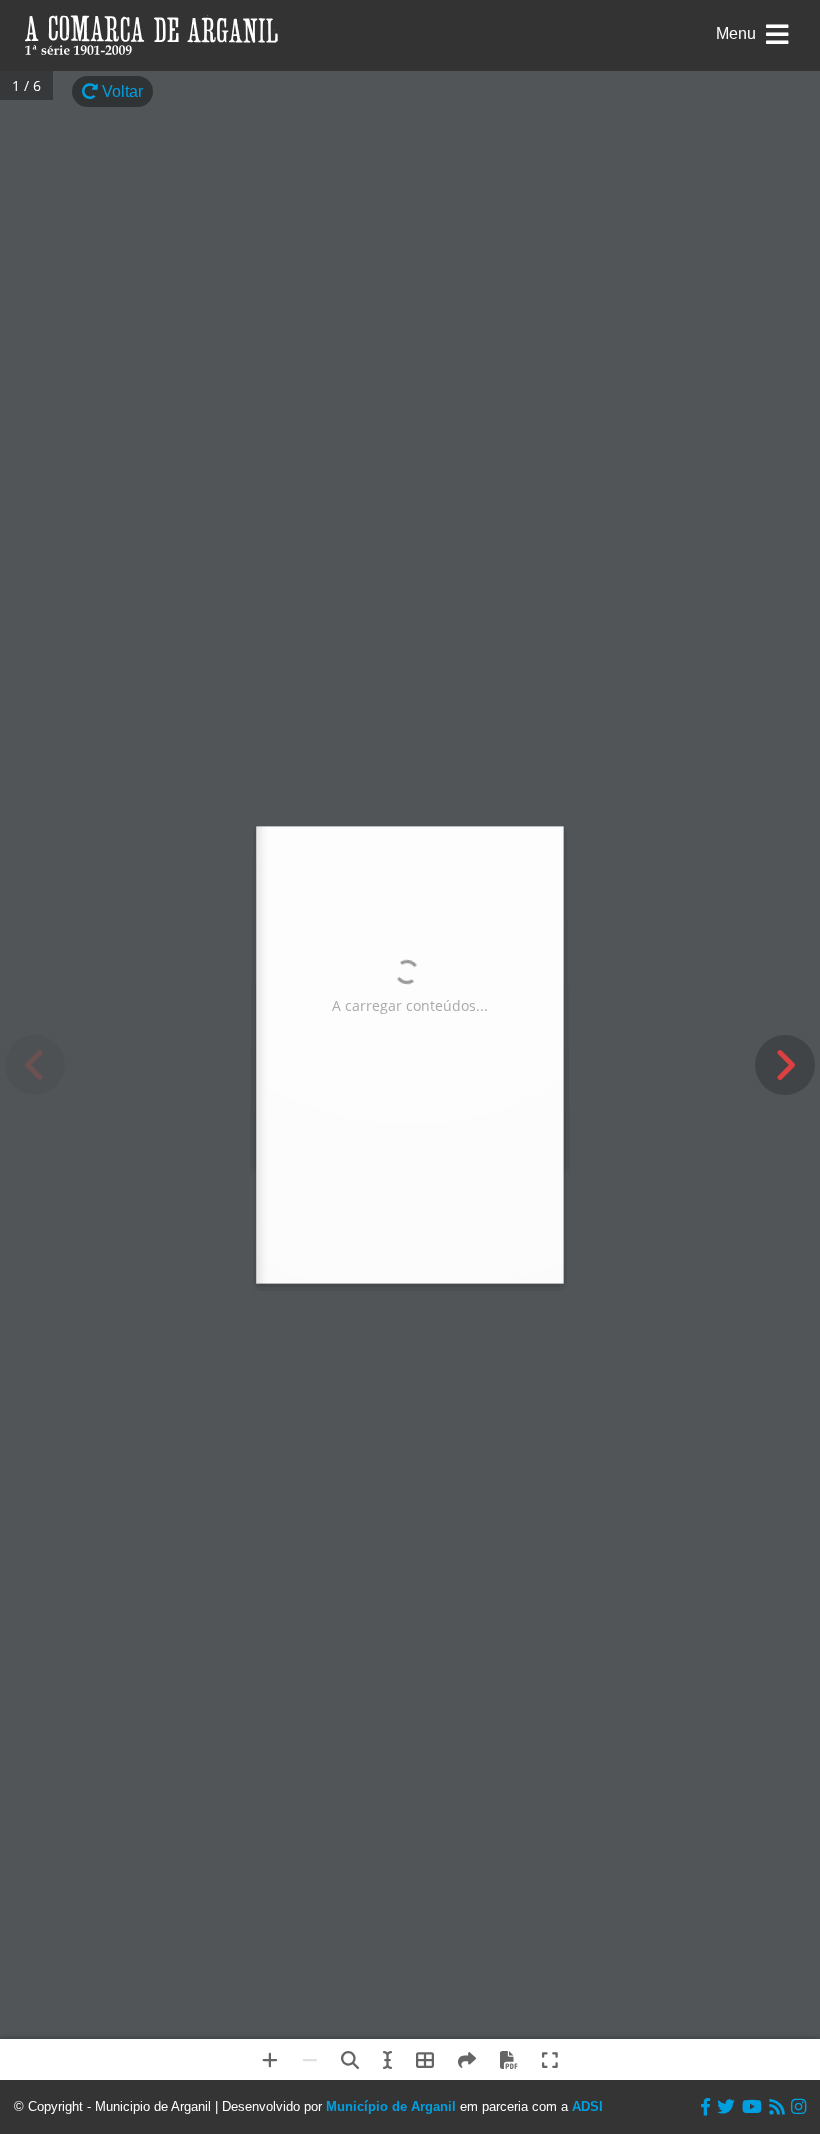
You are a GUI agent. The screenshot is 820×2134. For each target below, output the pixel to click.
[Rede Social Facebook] (705, 2107)
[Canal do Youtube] (752, 2107)
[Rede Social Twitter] (726, 2107)
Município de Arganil (391, 2106)
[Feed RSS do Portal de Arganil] (776, 2107)
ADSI (587, 2106)
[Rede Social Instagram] (798, 2107)
